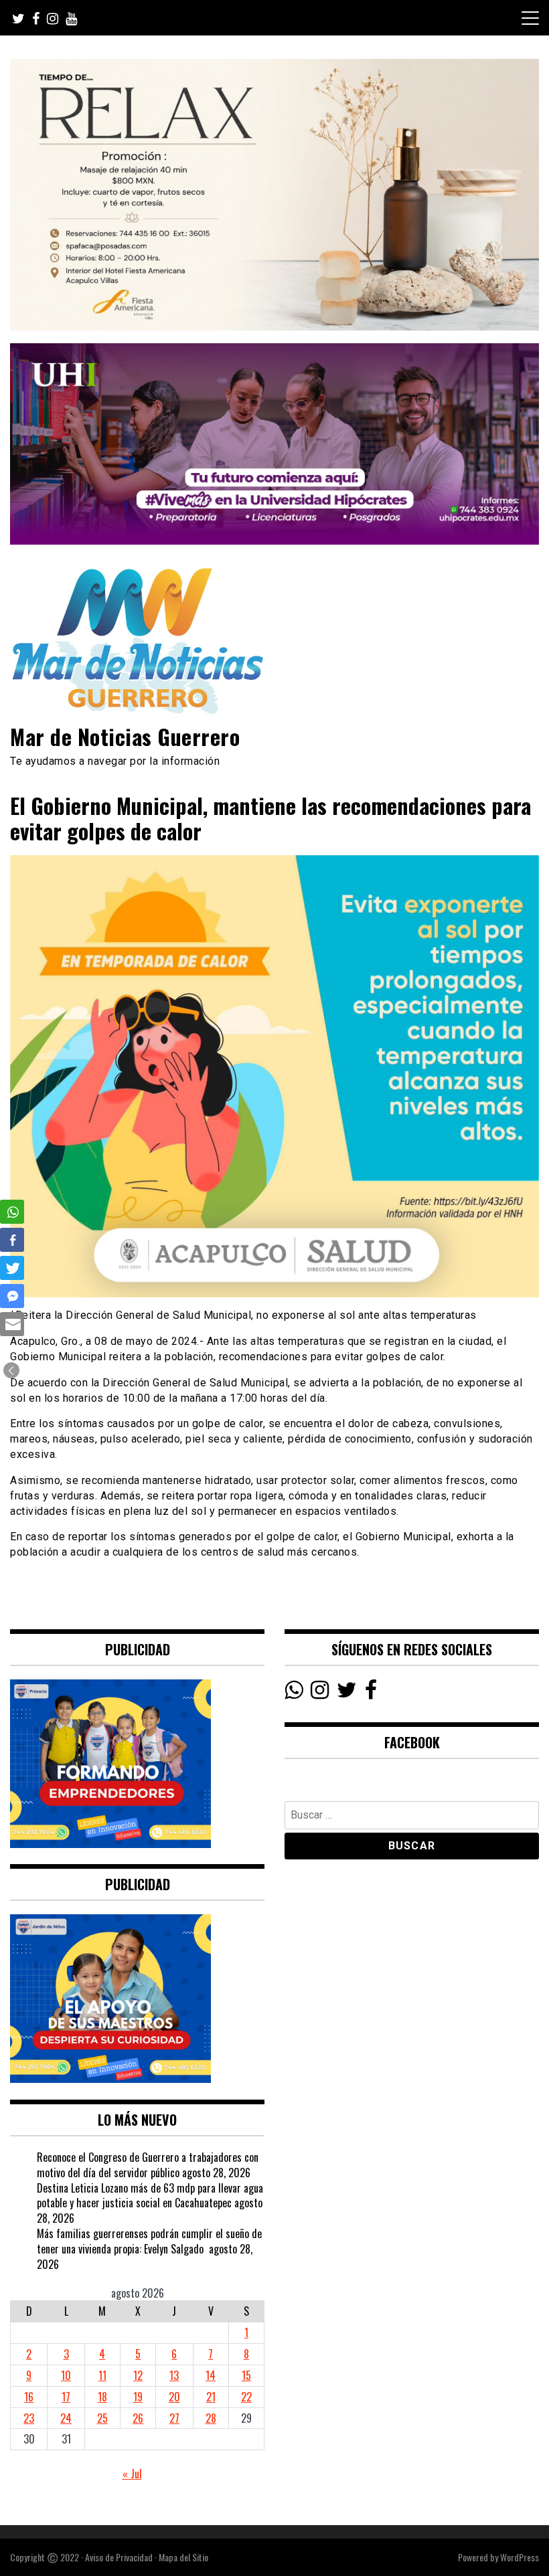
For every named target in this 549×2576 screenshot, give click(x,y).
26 (138, 2418)
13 (174, 2375)
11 (102, 2375)
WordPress (520, 2557)
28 (211, 2418)
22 (246, 2397)
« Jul (132, 2474)
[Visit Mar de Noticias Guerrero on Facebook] (371, 1693)
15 (246, 2375)
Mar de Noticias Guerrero (125, 736)
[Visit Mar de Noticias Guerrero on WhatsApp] (294, 1693)
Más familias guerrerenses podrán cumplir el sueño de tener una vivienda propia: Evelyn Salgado (149, 2241)
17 (66, 2397)
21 (211, 2397)
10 (66, 2375)
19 (138, 2397)
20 (174, 2397)
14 (211, 2375)
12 (138, 2375)
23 (29, 2418)
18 (102, 2397)
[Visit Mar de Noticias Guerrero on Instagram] (320, 1693)
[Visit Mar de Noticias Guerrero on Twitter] (347, 1693)
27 (174, 2418)
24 (66, 2418)
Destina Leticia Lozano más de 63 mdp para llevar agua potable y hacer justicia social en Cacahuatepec (150, 2196)
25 (102, 2418)
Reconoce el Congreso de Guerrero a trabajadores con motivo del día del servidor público (148, 2165)
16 (29, 2397)
